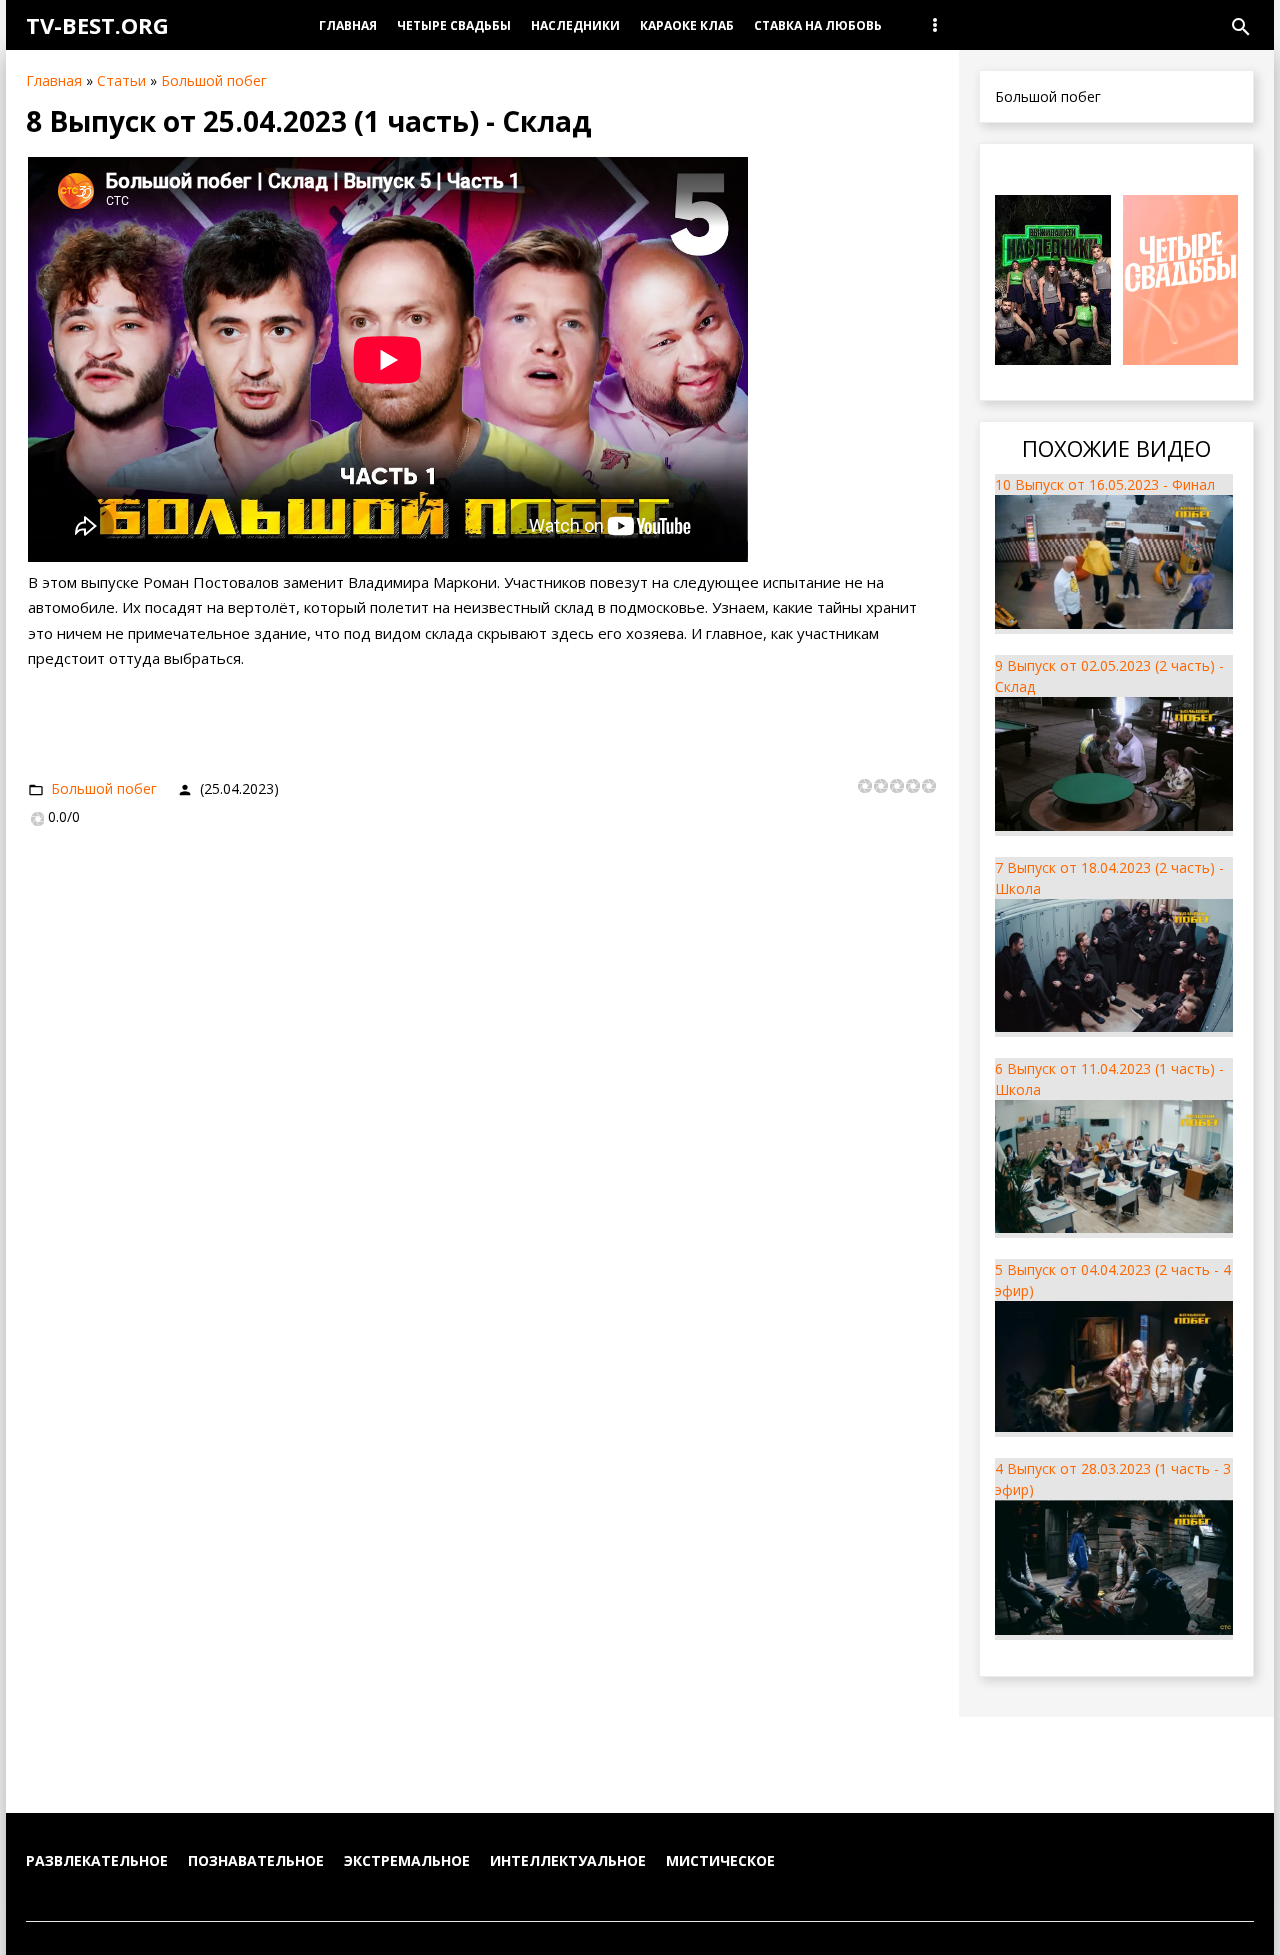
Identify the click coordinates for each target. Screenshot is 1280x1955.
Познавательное (256, 1860)
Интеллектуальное (568, 1860)
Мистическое (720, 1860)
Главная (54, 80)
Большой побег (214, 80)
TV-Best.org (97, 25)
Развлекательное (97, 1860)
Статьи (121, 80)
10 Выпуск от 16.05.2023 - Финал (1105, 484)
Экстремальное (407, 1860)
